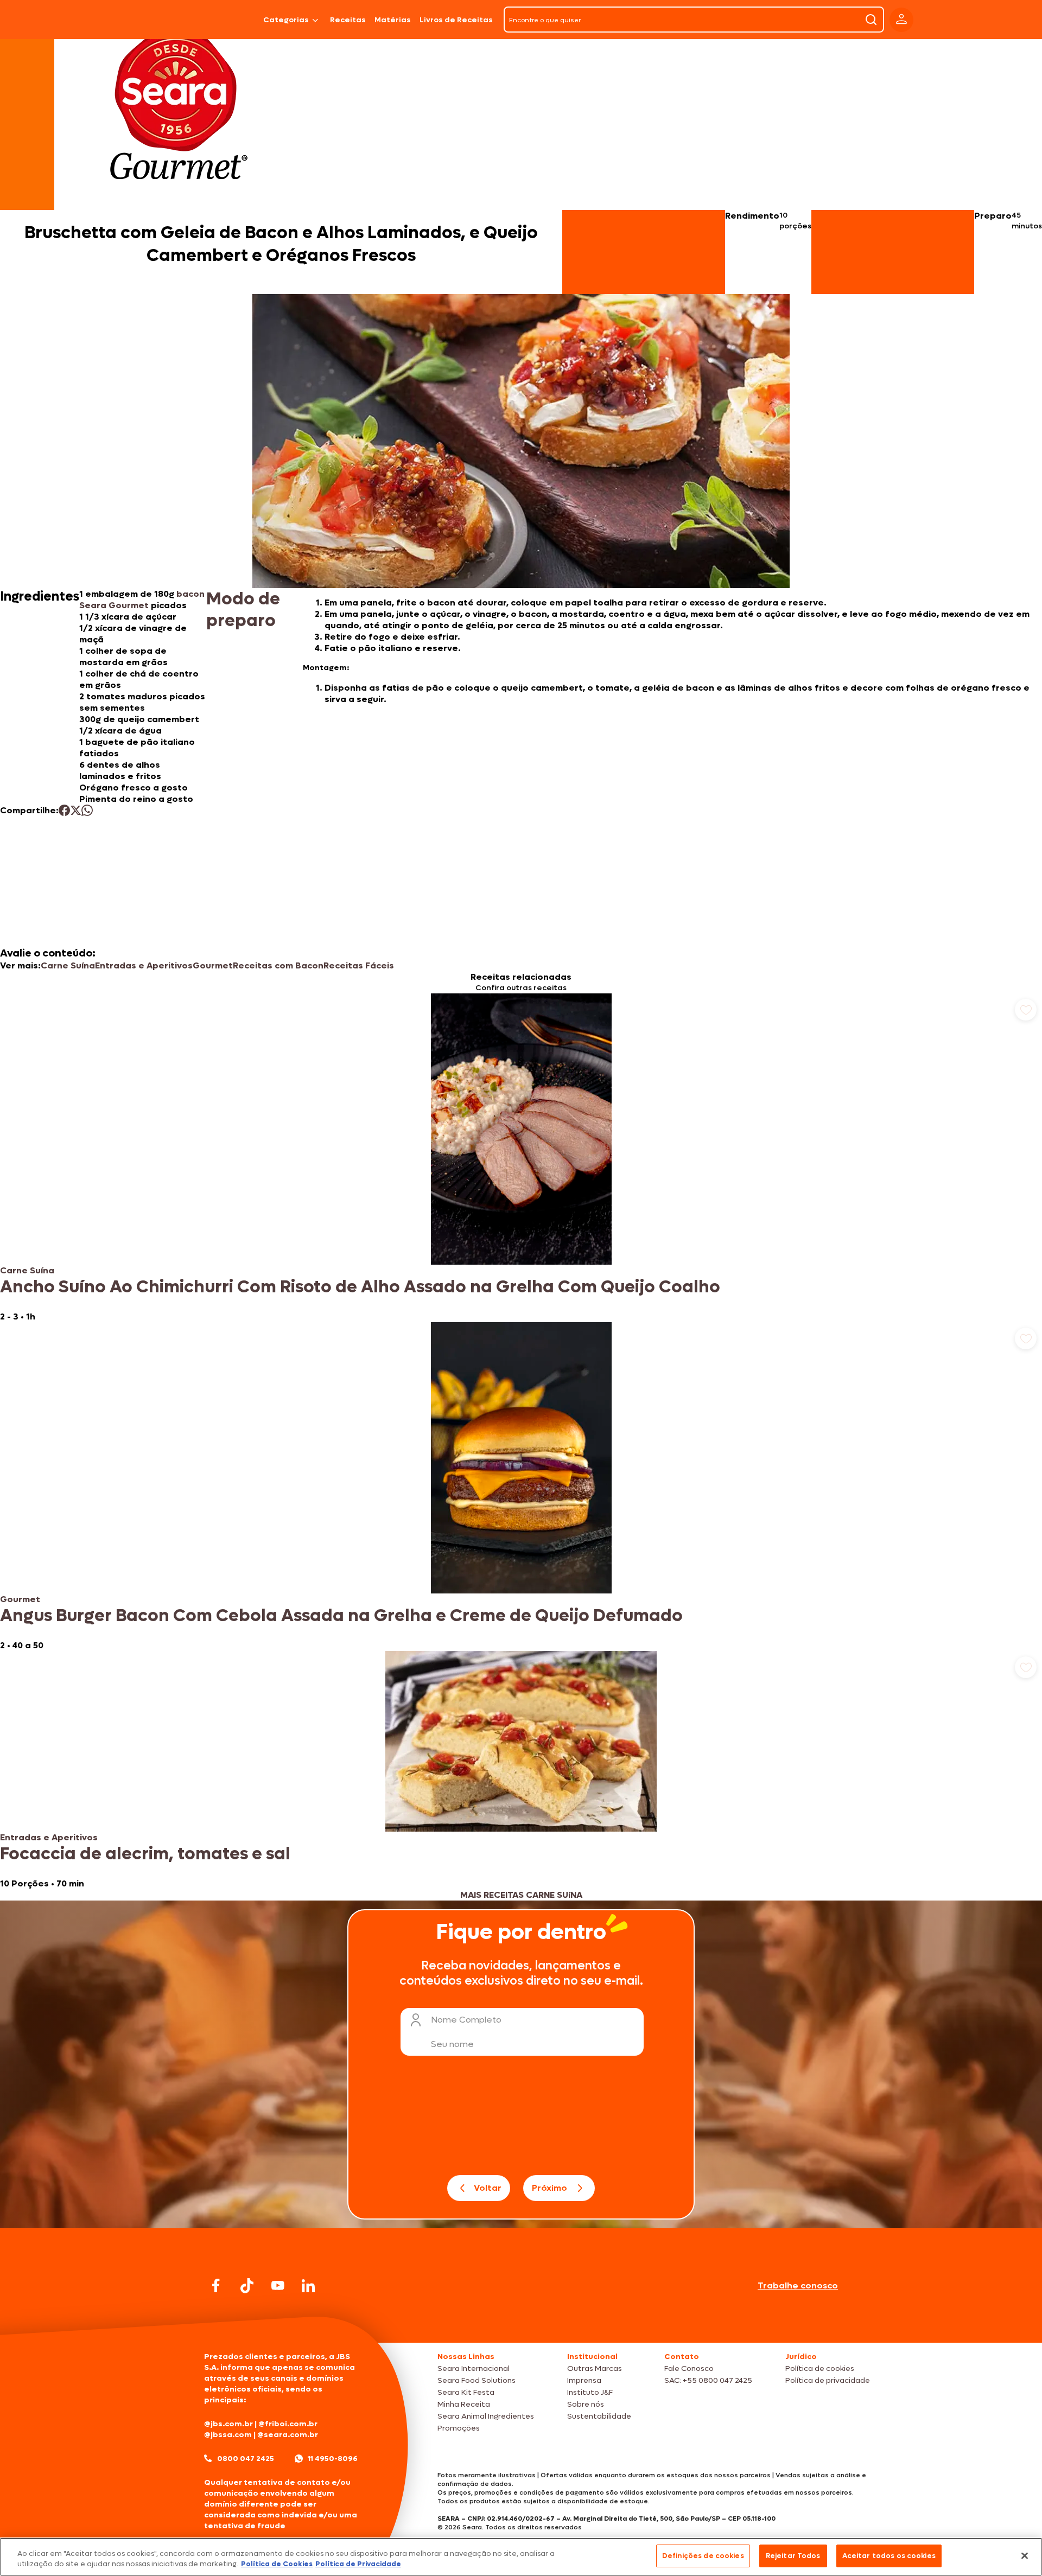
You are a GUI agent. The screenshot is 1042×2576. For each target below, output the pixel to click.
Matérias (393, 20)
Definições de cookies (703, 2556)
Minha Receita (464, 2404)
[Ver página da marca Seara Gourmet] (179, 111)
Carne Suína (68, 965)
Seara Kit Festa (466, 2392)
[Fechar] (1025, 2555)
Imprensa (584, 2380)
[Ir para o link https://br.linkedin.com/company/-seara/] (308, 2286)
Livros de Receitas (456, 20)
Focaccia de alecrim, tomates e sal (145, 1854)
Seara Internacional (474, 2368)
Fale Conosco (689, 2368)
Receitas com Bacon (278, 965)
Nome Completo (466, 2020)
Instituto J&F (590, 2392)
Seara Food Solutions (476, 2380)
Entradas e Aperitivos (144, 965)
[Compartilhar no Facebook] (64, 810)
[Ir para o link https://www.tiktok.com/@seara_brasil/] (247, 2286)
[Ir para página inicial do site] (521, 2322)
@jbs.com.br (228, 2424)
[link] (521, 1158)
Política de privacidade (828, 2380)
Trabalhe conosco (798, 2285)
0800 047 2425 (246, 2459)
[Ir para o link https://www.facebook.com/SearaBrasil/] (216, 2285)
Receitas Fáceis (359, 965)
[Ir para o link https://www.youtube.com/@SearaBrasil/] (278, 2285)
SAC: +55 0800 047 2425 (708, 2380)
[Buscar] (871, 20)
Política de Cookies (277, 2564)
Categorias (286, 20)
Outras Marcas (595, 2368)
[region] (521, 2557)
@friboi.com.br (288, 2424)
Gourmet (213, 965)
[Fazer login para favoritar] (1026, 1010)
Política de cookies (820, 2368)
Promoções (459, 2428)
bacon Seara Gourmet (142, 600)
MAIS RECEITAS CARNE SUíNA (521, 1895)
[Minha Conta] (901, 20)
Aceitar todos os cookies (889, 2556)
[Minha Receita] (158, 20)
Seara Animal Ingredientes (486, 2416)
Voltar (488, 2188)
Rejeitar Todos (793, 2556)
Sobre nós (586, 2404)
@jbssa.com (228, 2435)
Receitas (348, 20)
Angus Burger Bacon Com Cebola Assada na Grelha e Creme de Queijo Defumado (341, 1616)
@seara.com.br (288, 2435)
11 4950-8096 (333, 2459)
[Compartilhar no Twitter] (76, 810)
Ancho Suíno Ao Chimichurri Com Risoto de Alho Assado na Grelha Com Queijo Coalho (360, 1287)
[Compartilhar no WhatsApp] (87, 810)
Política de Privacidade (358, 2564)
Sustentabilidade (599, 2416)
